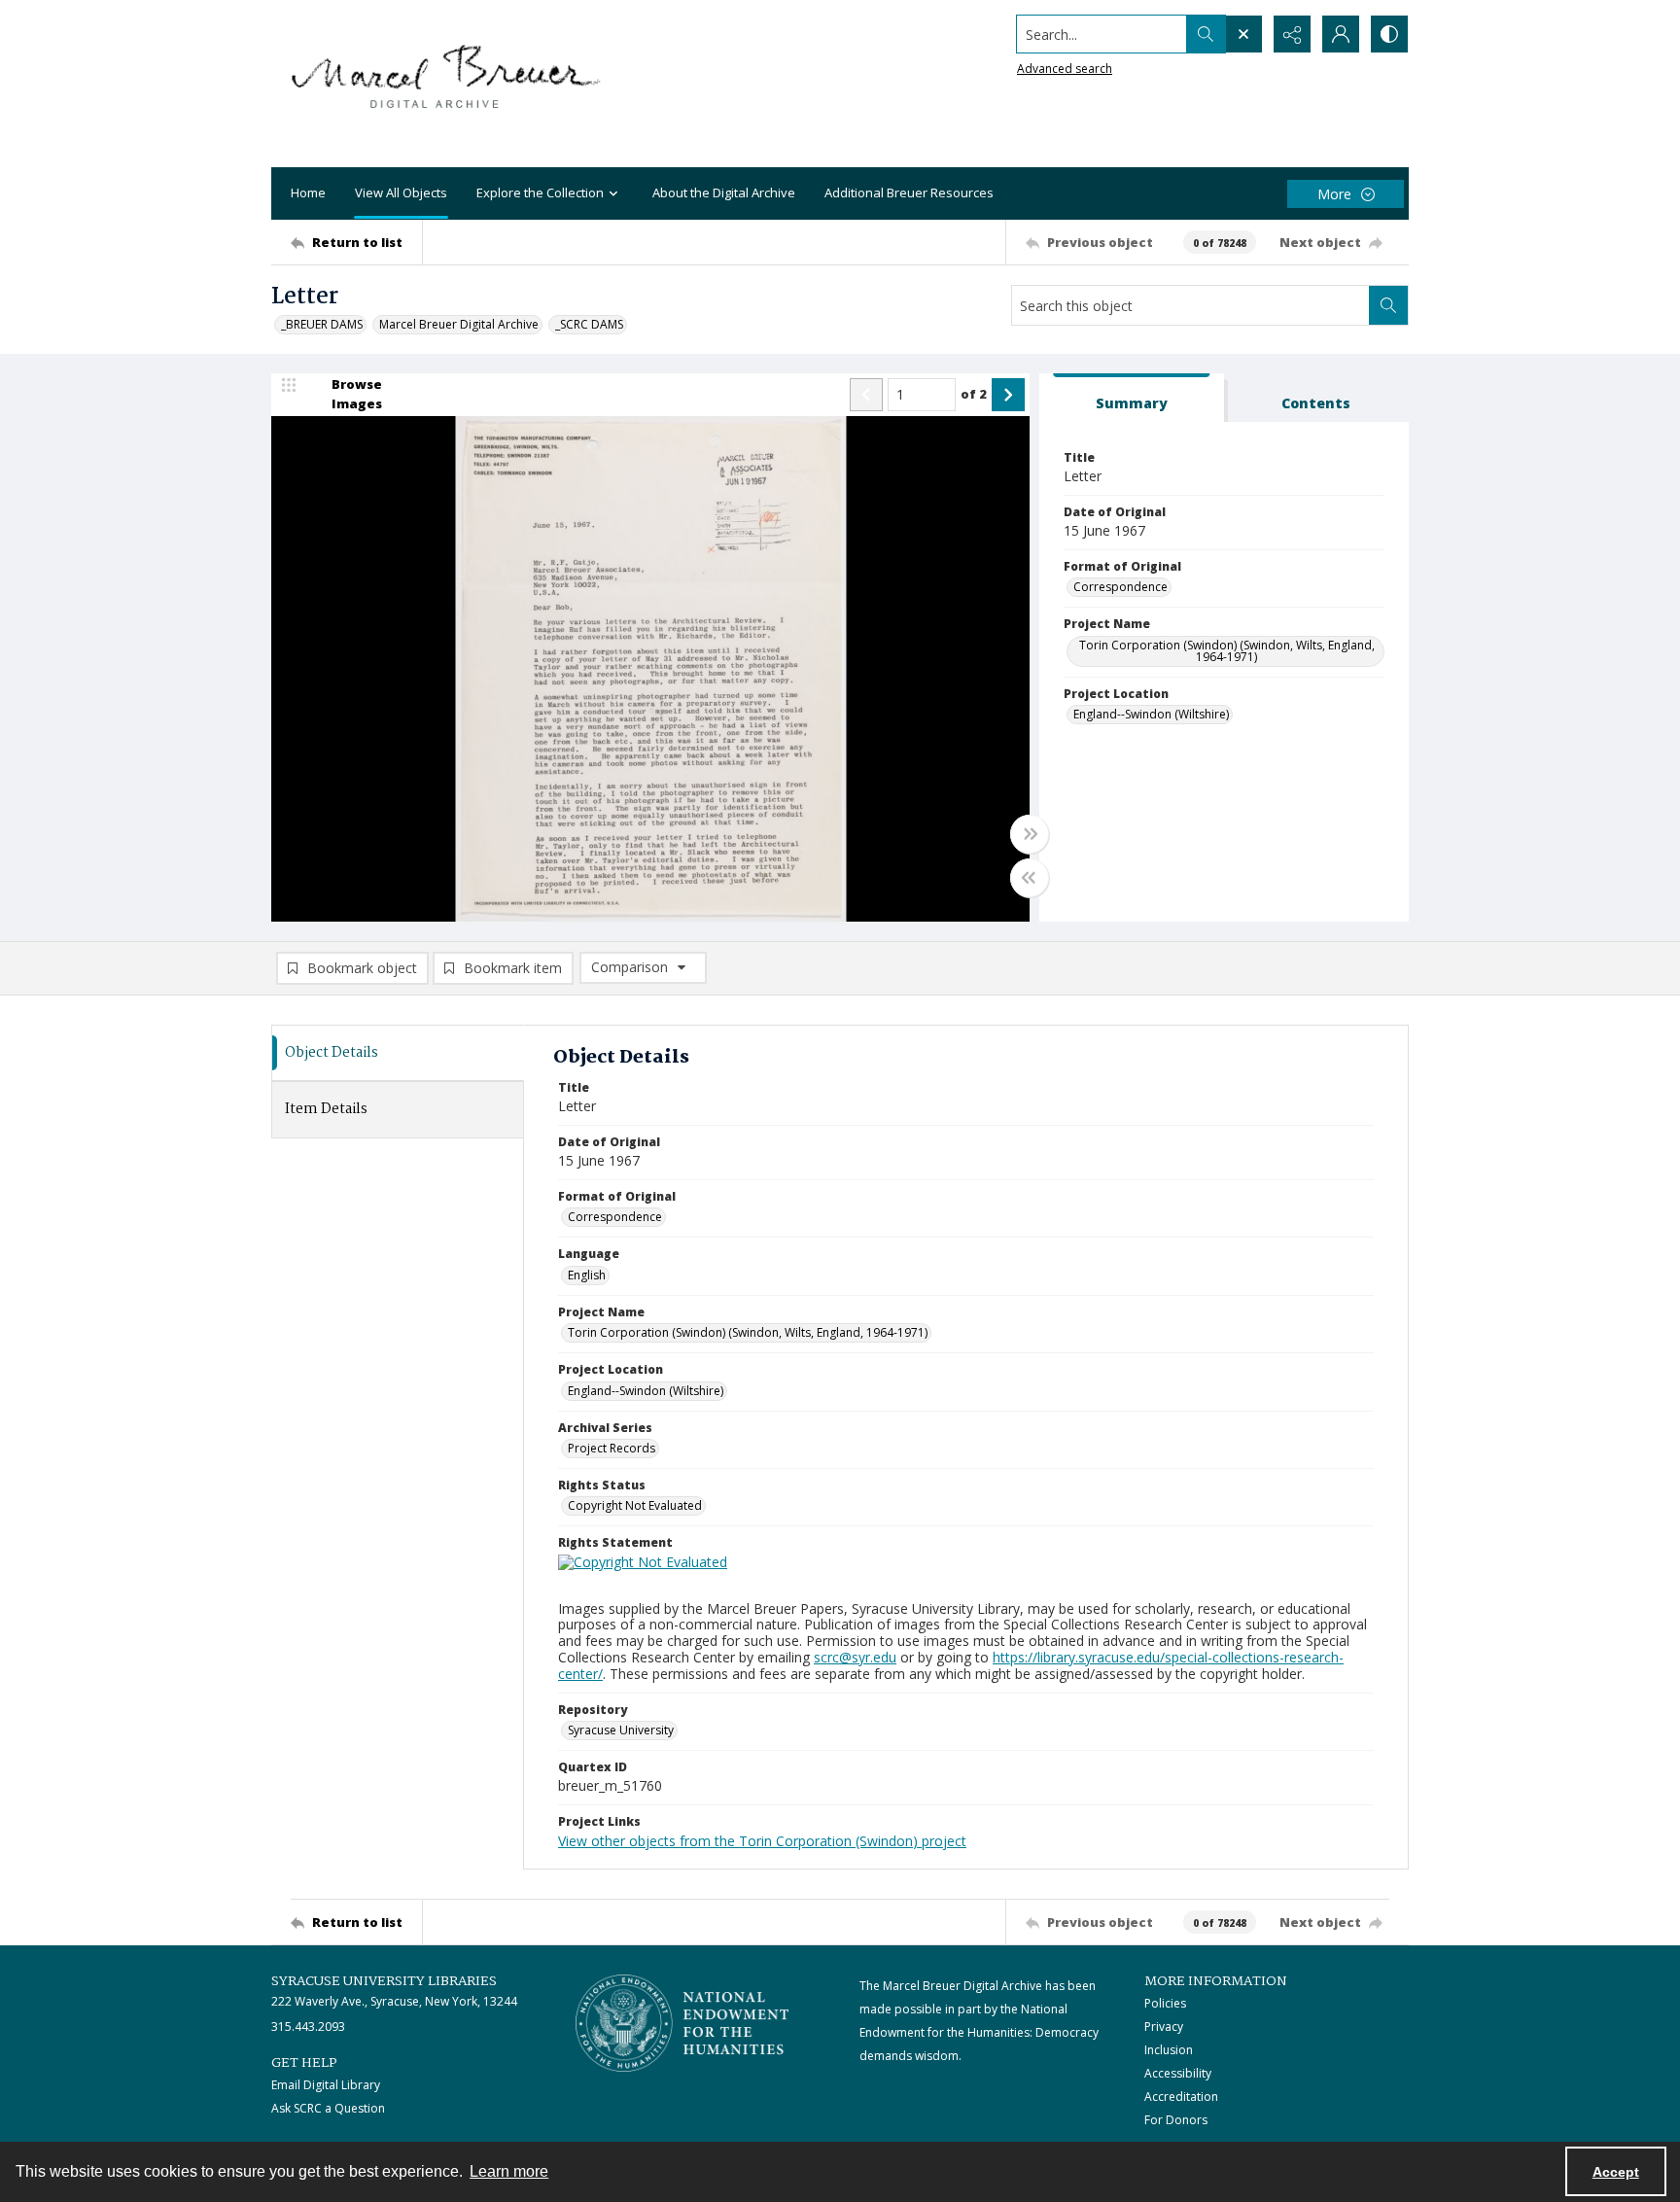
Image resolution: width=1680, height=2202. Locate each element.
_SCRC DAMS (589, 324)
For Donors (1176, 2120)
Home (308, 192)
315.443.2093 (308, 2027)
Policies (1165, 2003)
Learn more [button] (509, 2171)
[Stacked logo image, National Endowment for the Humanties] (682, 2023)
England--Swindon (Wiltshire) (1151, 714)
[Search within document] (1388, 305)
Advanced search (1065, 69)
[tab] (1132, 398)
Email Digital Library (326, 2085)
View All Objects (401, 192)
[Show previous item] (866, 395)
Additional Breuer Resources (909, 192)
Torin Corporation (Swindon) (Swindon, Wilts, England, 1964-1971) (1227, 651)
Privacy (1164, 2027)
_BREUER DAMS (322, 324)
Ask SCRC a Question (328, 2108)
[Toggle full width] (1030, 834)
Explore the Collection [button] (540, 192)
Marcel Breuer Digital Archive (459, 324)
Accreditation (1181, 2097)
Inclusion (1169, 2050)
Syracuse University (621, 1730)
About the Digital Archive (724, 192)
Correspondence (1120, 587)
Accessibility (1178, 2073)
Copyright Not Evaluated (635, 1505)
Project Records (612, 1448)
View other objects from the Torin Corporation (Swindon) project (762, 1841)
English (587, 1275)
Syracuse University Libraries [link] (384, 1981)
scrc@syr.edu (855, 1657)
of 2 (974, 394)
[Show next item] (1008, 395)
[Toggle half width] (1030, 878)
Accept (1616, 2172)
